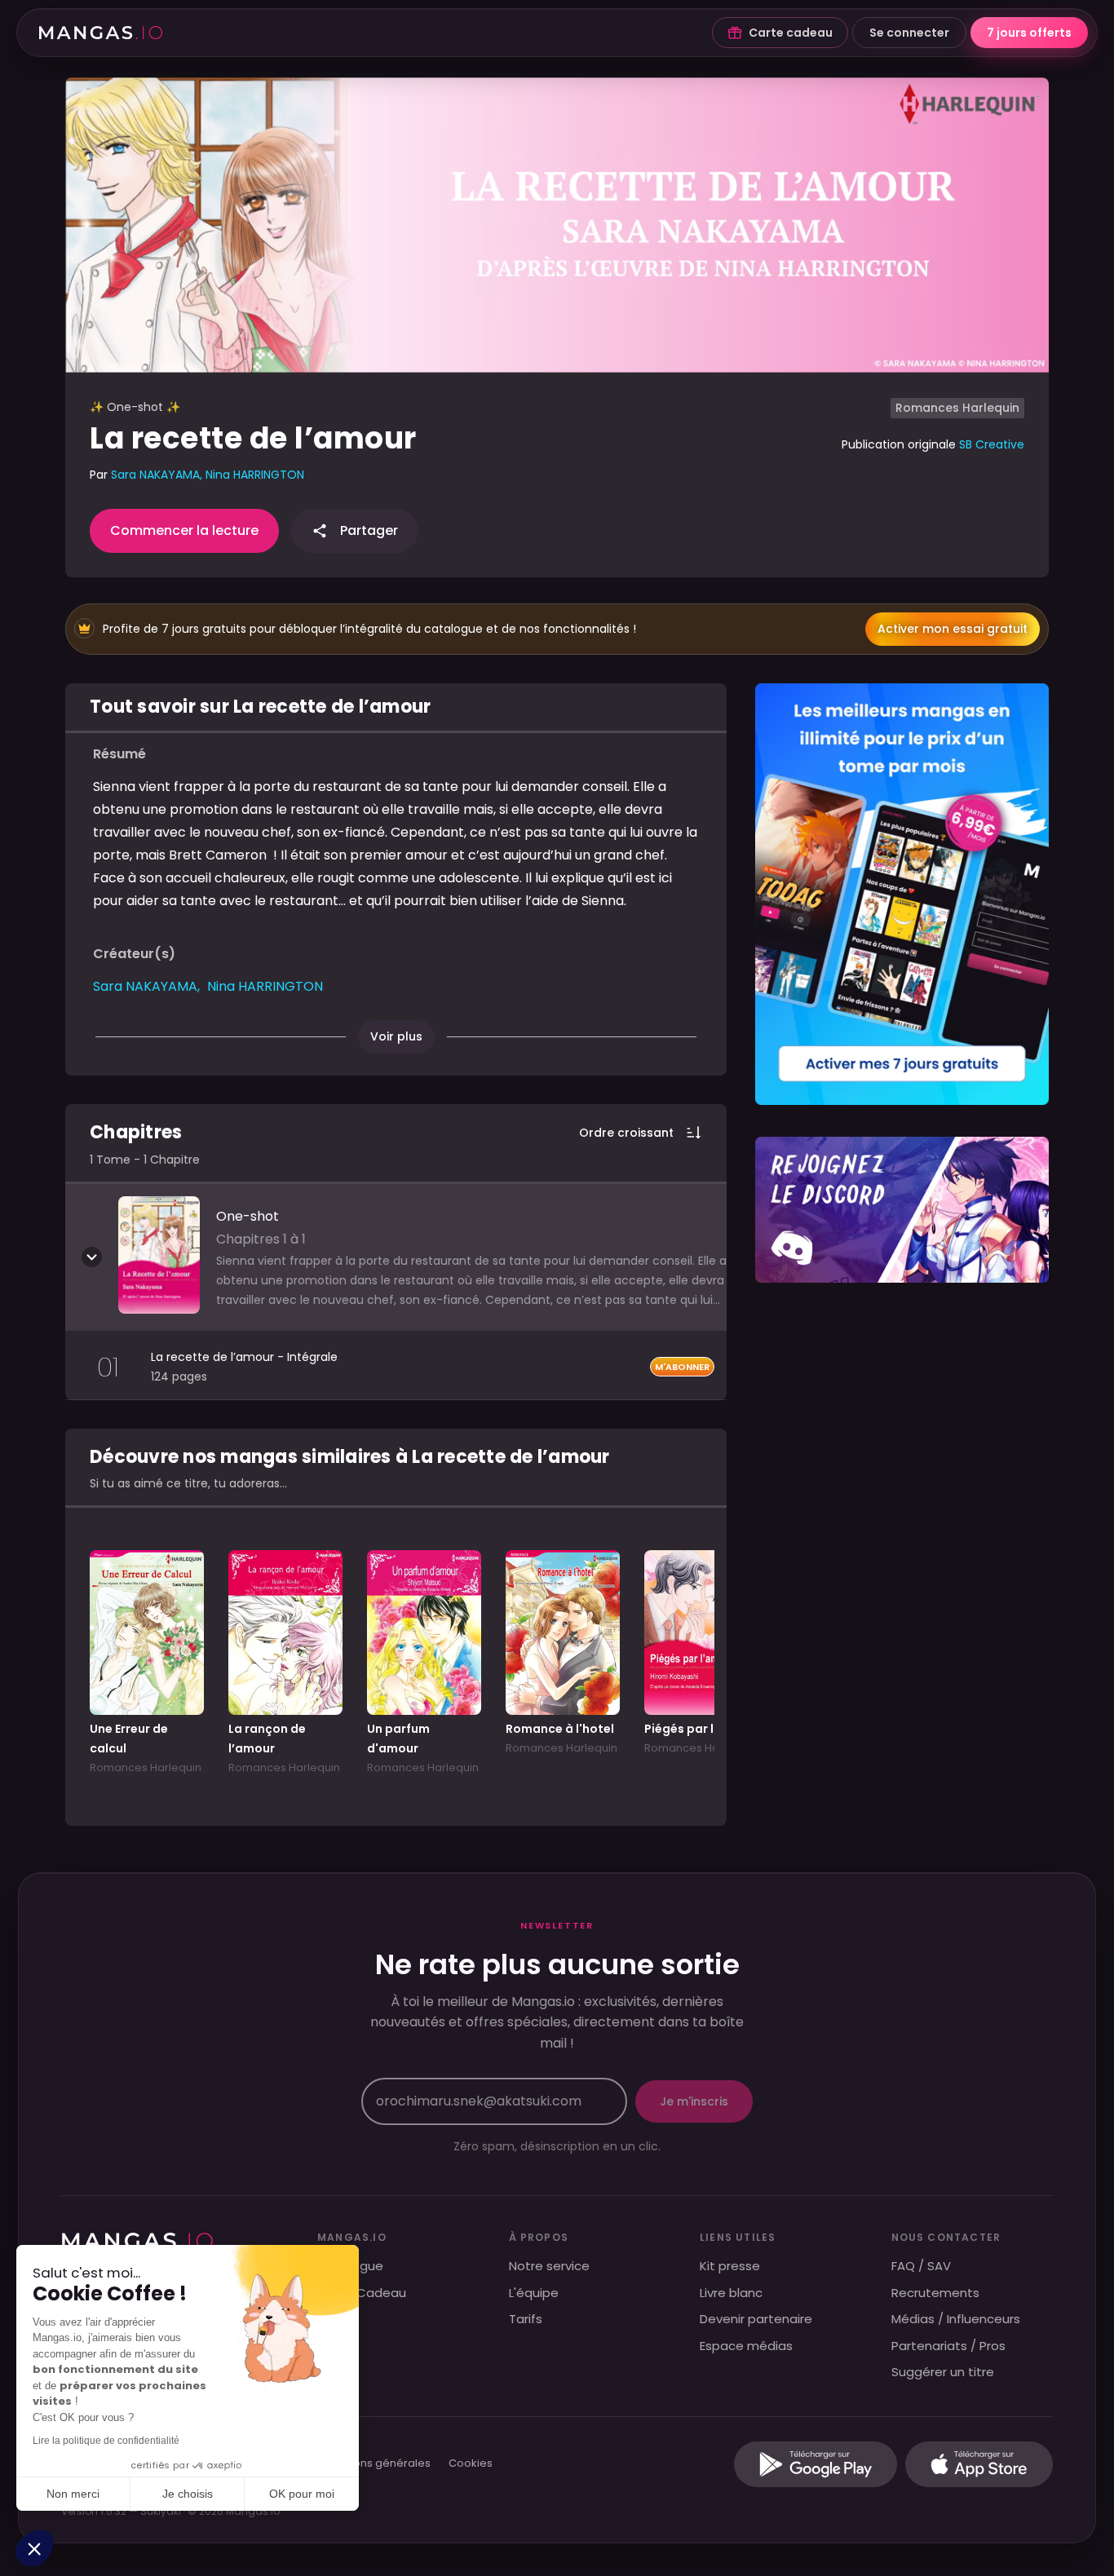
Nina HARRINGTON (255, 475)
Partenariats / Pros (948, 2346)
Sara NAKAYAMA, (158, 475)
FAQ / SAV (921, 2266)
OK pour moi (302, 2494)
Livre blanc (731, 2293)
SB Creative (992, 444)
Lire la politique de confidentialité (106, 2441)
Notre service (549, 2266)
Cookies (471, 2464)
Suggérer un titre (943, 2372)
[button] (34, 2548)
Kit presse (730, 2266)
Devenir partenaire (756, 2319)
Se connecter (909, 33)
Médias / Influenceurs (956, 2319)
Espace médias (746, 2346)
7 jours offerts (1029, 33)
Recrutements (935, 2293)
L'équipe (534, 2293)
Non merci (73, 2494)
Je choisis (188, 2494)
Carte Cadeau (362, 2293)
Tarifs (526, 2319)
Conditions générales (373, 2464)
